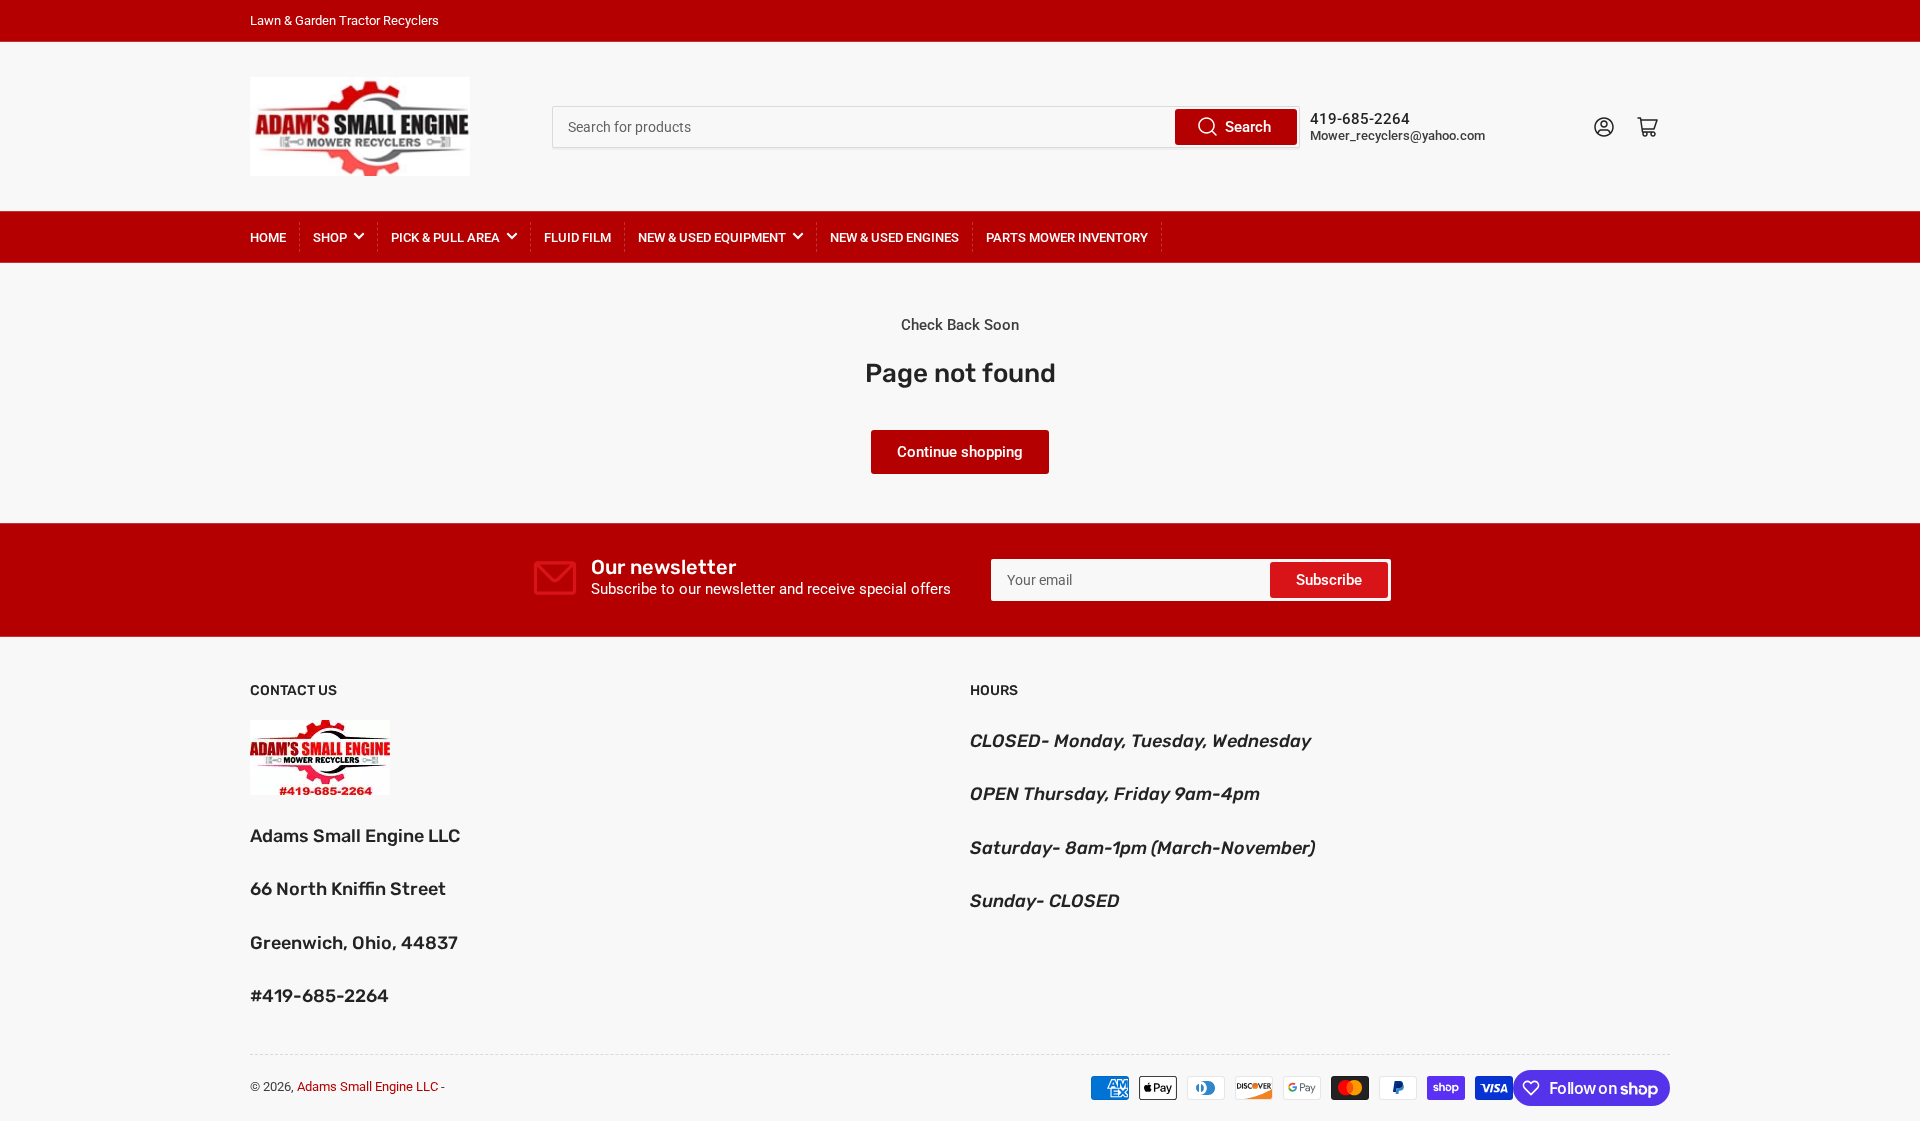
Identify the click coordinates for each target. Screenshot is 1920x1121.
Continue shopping (960, 452)
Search (1248, 127)
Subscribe (1329, 580)
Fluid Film (577, 237)
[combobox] (925, 127)
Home (268, 237)
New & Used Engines (894, 237)
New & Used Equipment (712, 237)
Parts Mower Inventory (1067, 237)
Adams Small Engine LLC (367, 1086)
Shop (330, 237)
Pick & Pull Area (445, 237)
